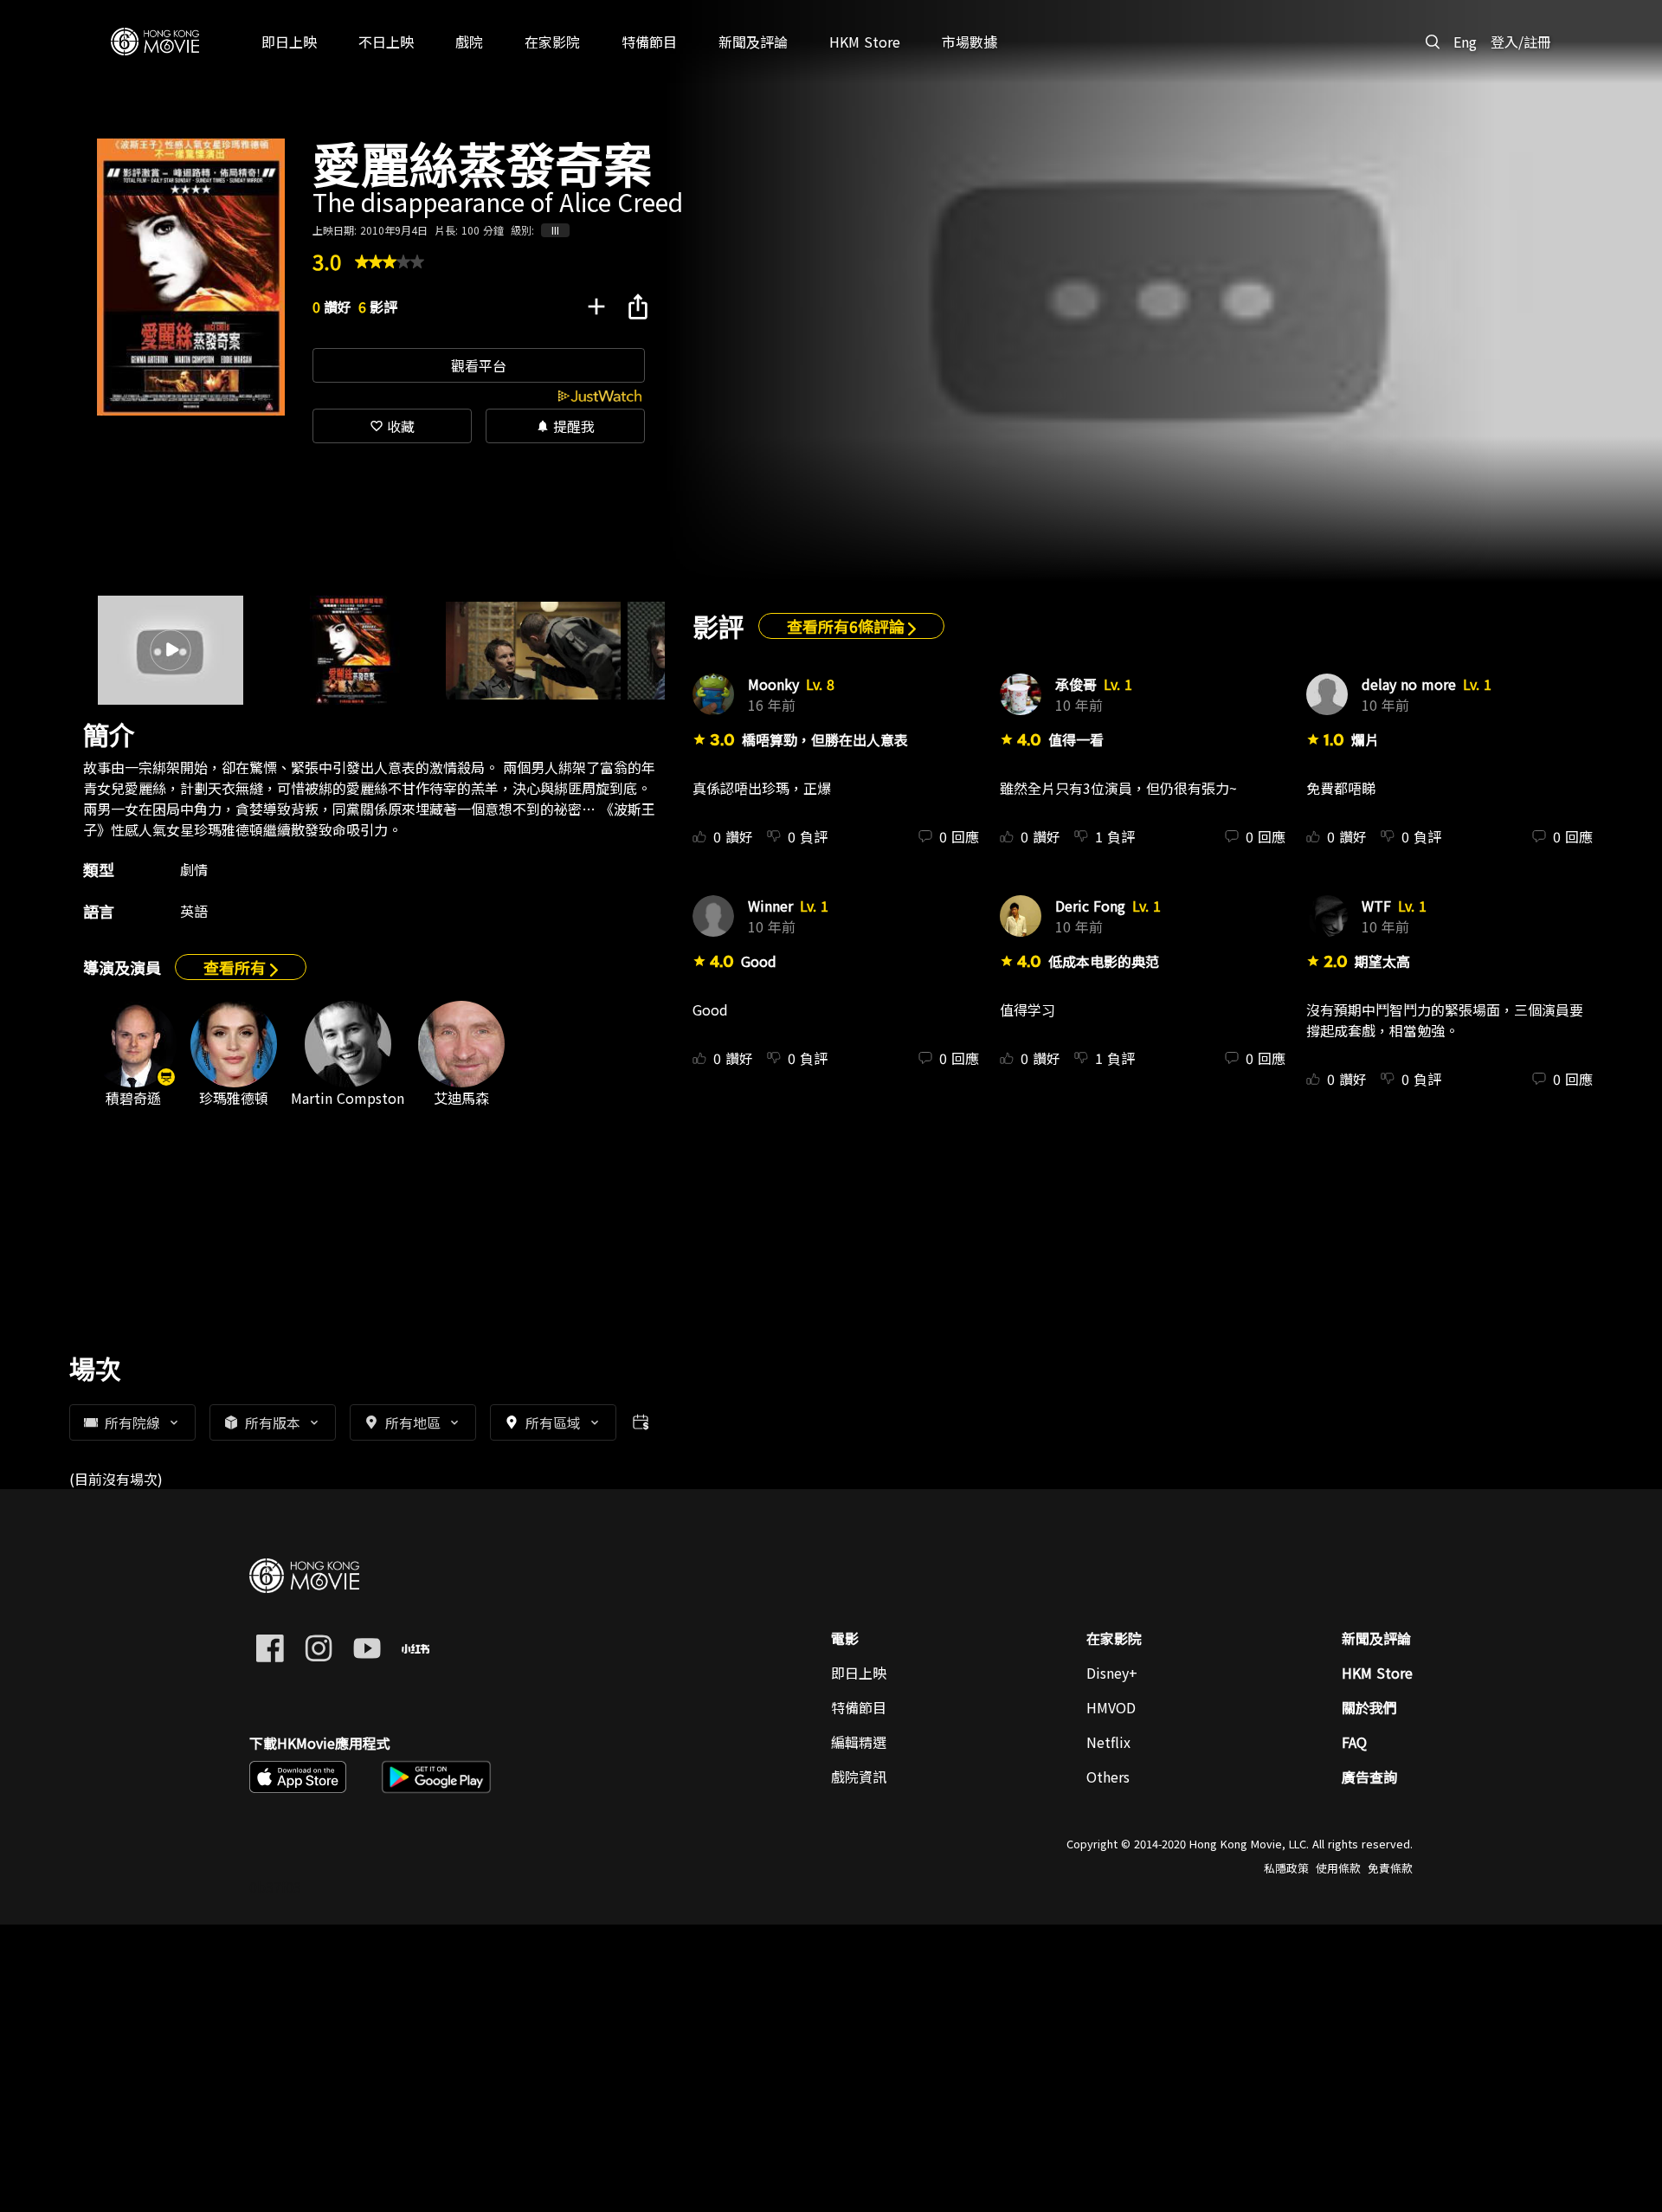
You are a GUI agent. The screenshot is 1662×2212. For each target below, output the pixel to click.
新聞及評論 (1376, 1638)
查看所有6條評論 (847, 626)
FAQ (1354, 1742)
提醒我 (565, 426)
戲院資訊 (859, 1777)
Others (1108, 1777)
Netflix (1108, 1742)
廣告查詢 (1369, 1777)
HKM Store (1377, 1673)
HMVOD (1111, 1707)
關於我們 (1369, 1707)
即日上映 (859, 1673)
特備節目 (859, 1707)
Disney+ (1112, 1673)
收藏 (392, 426)
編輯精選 (859, 1742)
